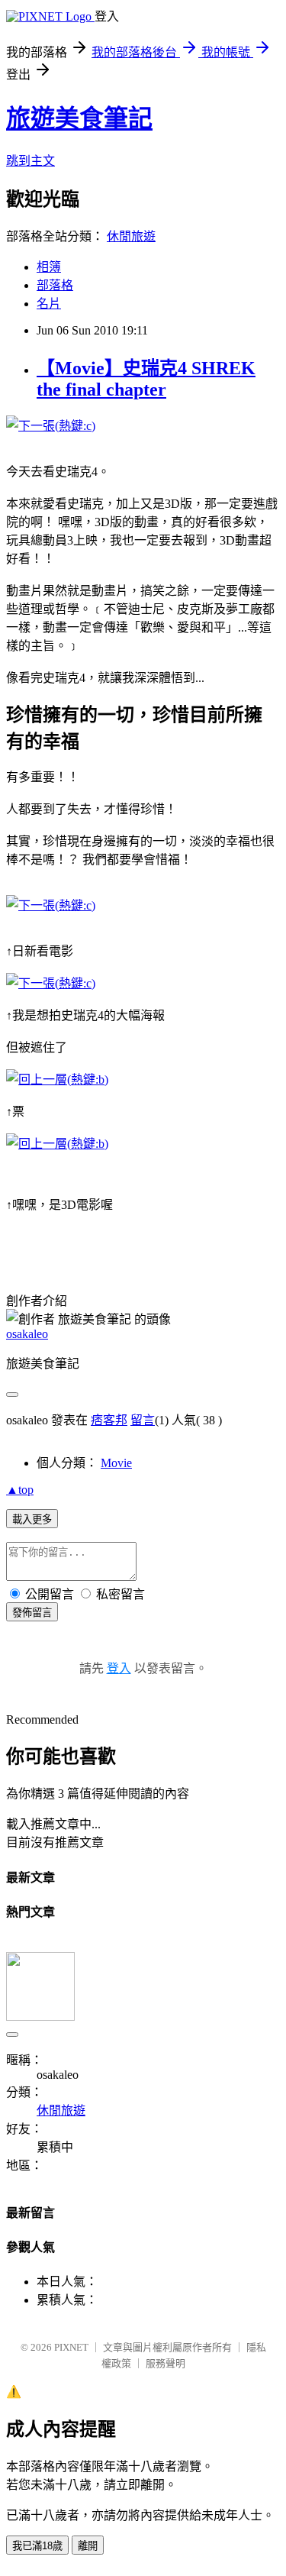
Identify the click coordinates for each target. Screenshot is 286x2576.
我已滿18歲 (37, 2546)
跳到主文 (31, 161)
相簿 (49, 267)
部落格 (55, 285)
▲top (20, 1490)
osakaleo (27, 1334)
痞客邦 (109, 1420)
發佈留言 (32, 1613)
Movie (116, 1463)
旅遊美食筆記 (79, 118)
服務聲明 (165, 2363)
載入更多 (32, 1519)
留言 (143, 1420)
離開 (88, 2546)
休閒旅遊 (131, 236)
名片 (49, 304)
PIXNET (71, 2347)
